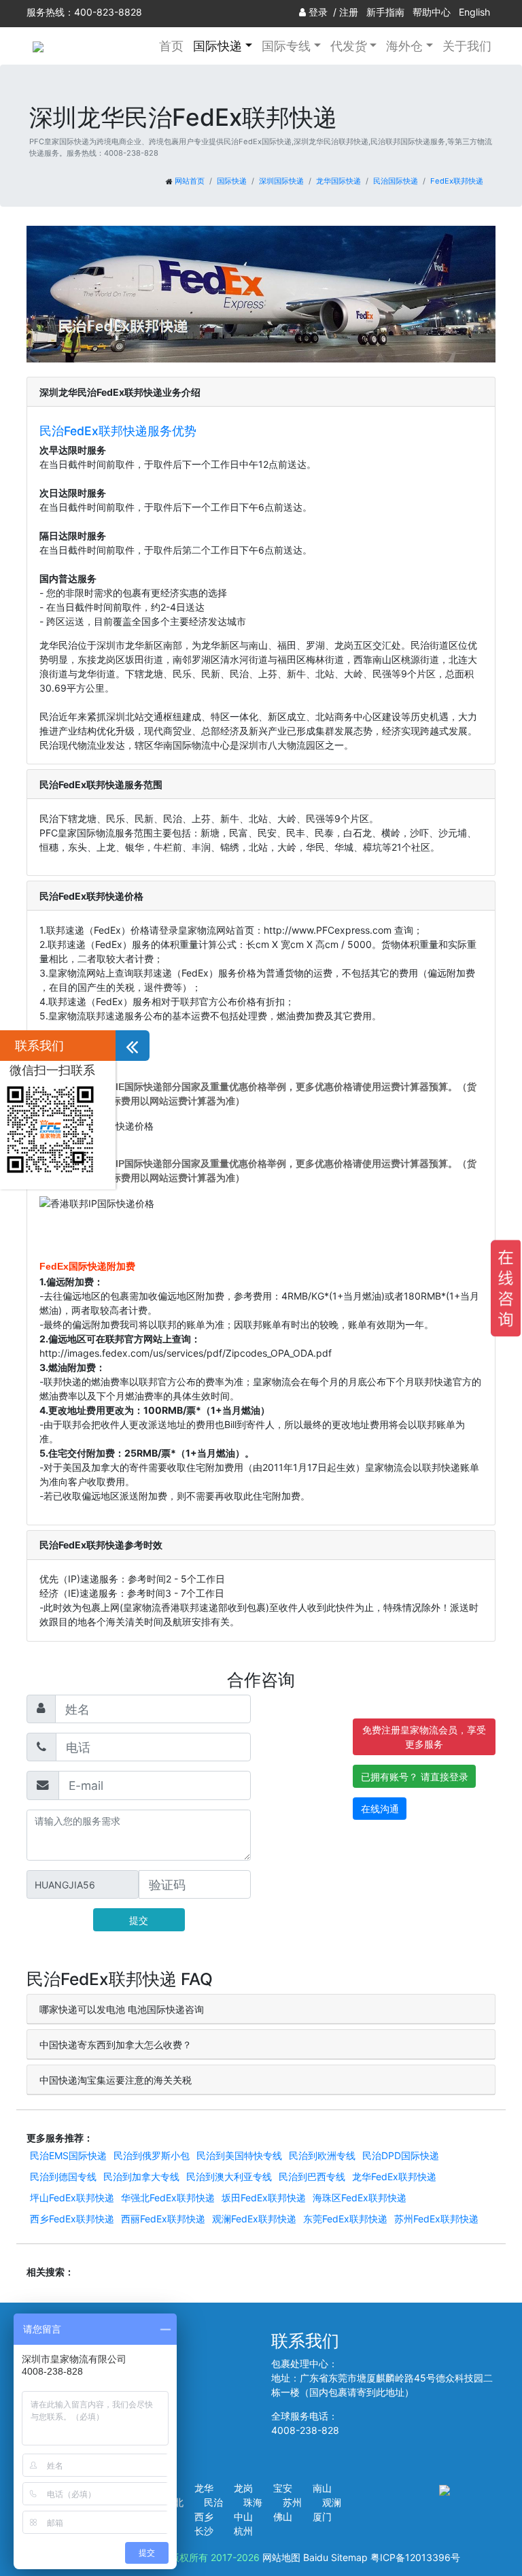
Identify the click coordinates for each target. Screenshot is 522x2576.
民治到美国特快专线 (239, 2155)
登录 (318, 12)
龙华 (204, 2488)
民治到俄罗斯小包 (152, 2155)
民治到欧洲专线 (322, 2155)
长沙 (204, 2531)
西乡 (204, 2516)
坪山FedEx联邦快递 (72, 2198)
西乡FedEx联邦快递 (72, 2219)
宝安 (283, 2488)
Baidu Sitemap (335, 2557)
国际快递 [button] (217, 46)
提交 (139, 1920)
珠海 (253, 2502)
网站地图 (281, 2557)
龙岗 (243, 2488)
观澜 (332, 2502)
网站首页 (190, 181)
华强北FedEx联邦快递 (168, 2198)
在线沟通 (380, 1809)
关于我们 (467, 46)
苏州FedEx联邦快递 (436, 2219)
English (474, 12)
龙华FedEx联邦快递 (394, 2176)
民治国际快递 (396, 181)
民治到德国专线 (63, 2176)
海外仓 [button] (404, 46)
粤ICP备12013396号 (415, 2557)
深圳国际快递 (281, 181)
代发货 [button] (349, 46)
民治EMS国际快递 (68, 2155)
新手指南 (385, 12)
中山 (243, 2516)
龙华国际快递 (338, 181)
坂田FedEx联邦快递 (264, 2198)
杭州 (243, 2531)
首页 (171, 46)
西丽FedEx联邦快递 (163, 2219)
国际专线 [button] (286, 46)
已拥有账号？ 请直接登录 (415, 1777)
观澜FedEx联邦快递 (254, 2219)
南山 (322, 2488)
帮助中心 (432, 12)
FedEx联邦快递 (457, 181)
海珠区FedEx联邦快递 (360, 2198)
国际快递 (232, 181)
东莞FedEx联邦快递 (345, 2219)
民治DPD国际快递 (401, 2155)
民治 (213, 2502)
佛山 (283, 2516)
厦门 (322, 2516)
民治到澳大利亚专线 (229, 2176)
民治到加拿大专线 (141, 2176)
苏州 (292, 2502)
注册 (349, 12)
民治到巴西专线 (312, 2176)
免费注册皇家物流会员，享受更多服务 (424, 1737)
